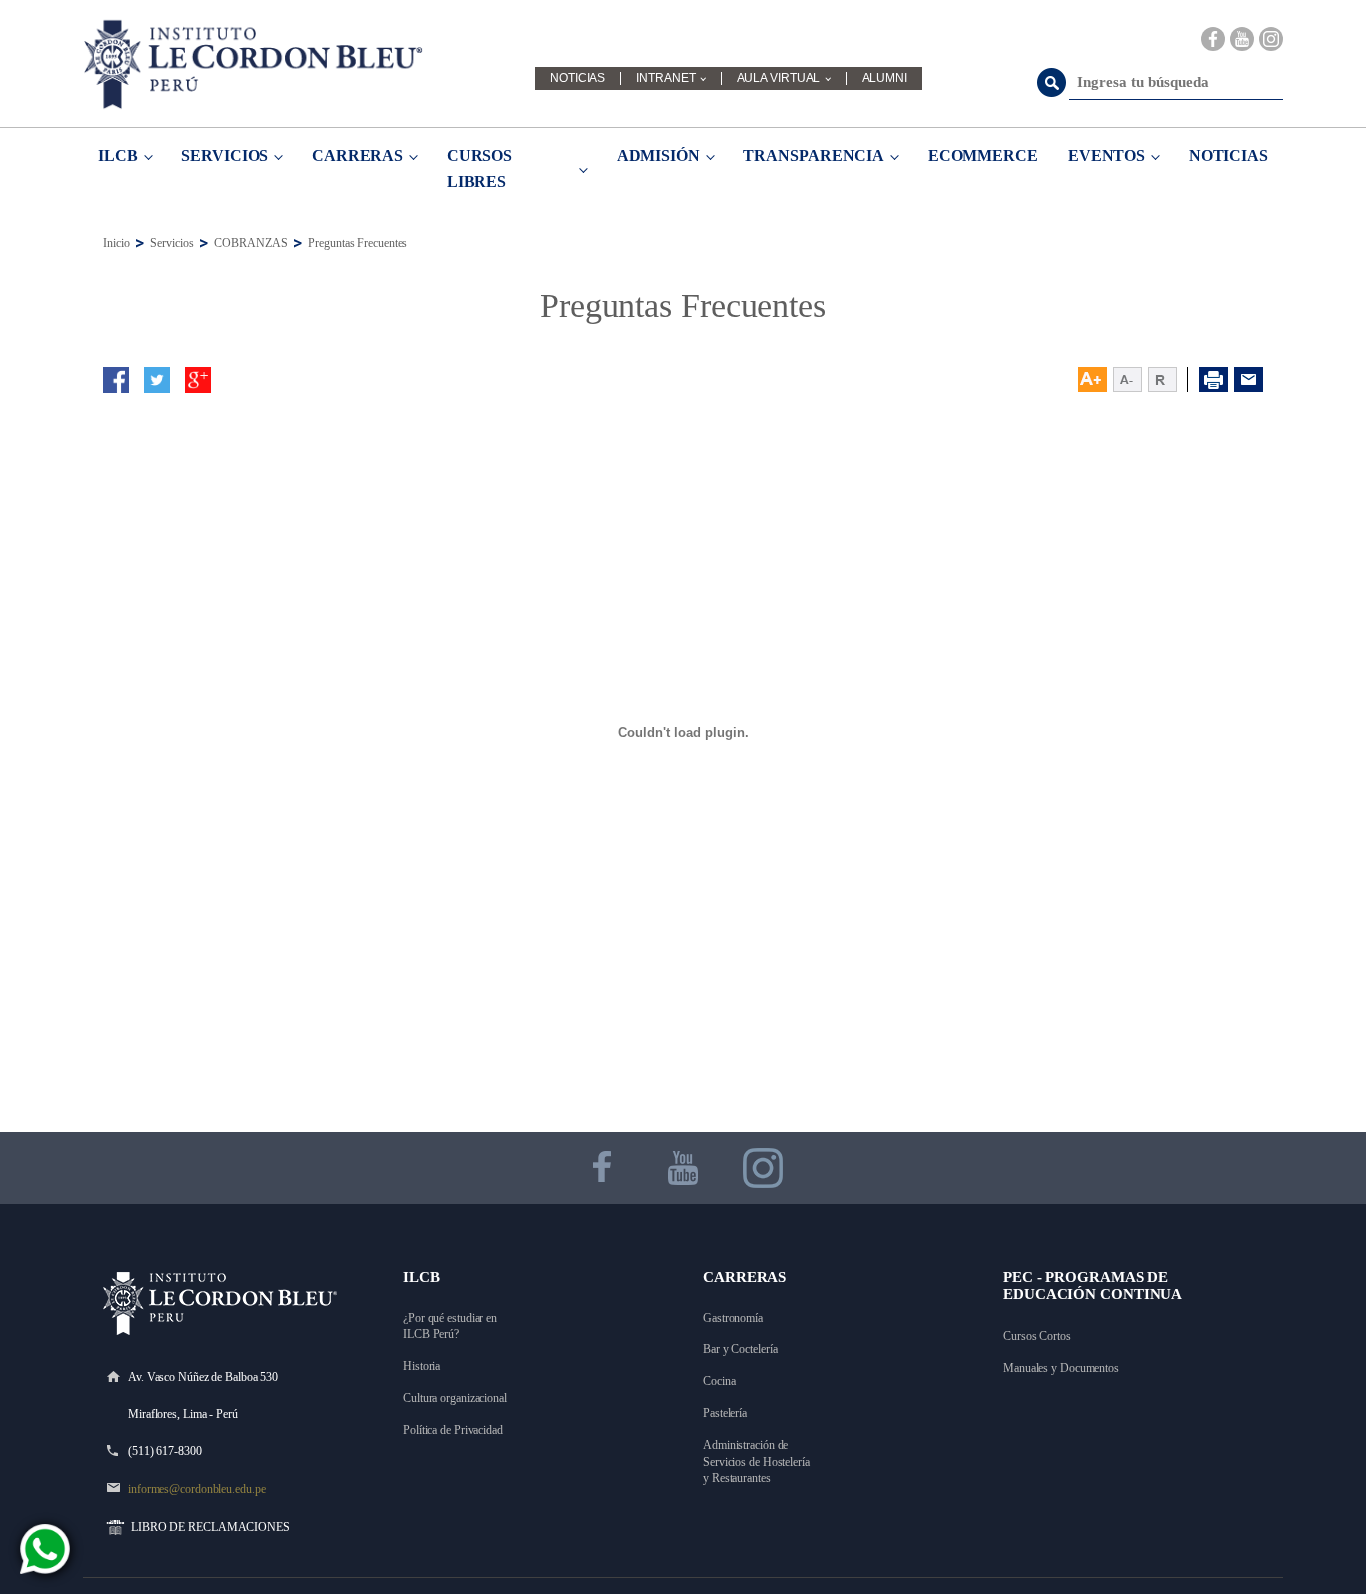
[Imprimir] (1213, 379)
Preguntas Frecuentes (357, 243)
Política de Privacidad (453, 1430)
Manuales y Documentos (1061, 1368)
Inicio (116, 243)
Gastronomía (733, 1318)
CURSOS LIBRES (479, 168)
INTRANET (665, 78)
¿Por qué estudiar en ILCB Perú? (451, 1326)
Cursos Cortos (1037, 1336)
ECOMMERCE (983, 155)
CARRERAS (357, 155)
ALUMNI (884, 78)
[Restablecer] (1168, 379)
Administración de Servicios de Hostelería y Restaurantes (758, 1462)
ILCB (118, 155)
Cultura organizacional (455, 1398)
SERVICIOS (224, 155)
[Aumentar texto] (1092, 379)
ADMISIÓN (658, 155)
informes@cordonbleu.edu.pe (196, 1489)
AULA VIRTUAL (779, 78)
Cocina (719, 1381)
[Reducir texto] (1127, 379)
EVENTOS (1106, 155)
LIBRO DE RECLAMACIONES (210, 1527)
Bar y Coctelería (740, 1349)
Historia (421, 1366)
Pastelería (725, 1413)
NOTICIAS (577, 78)
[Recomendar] (1248, 379)
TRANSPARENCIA (813, 155)
